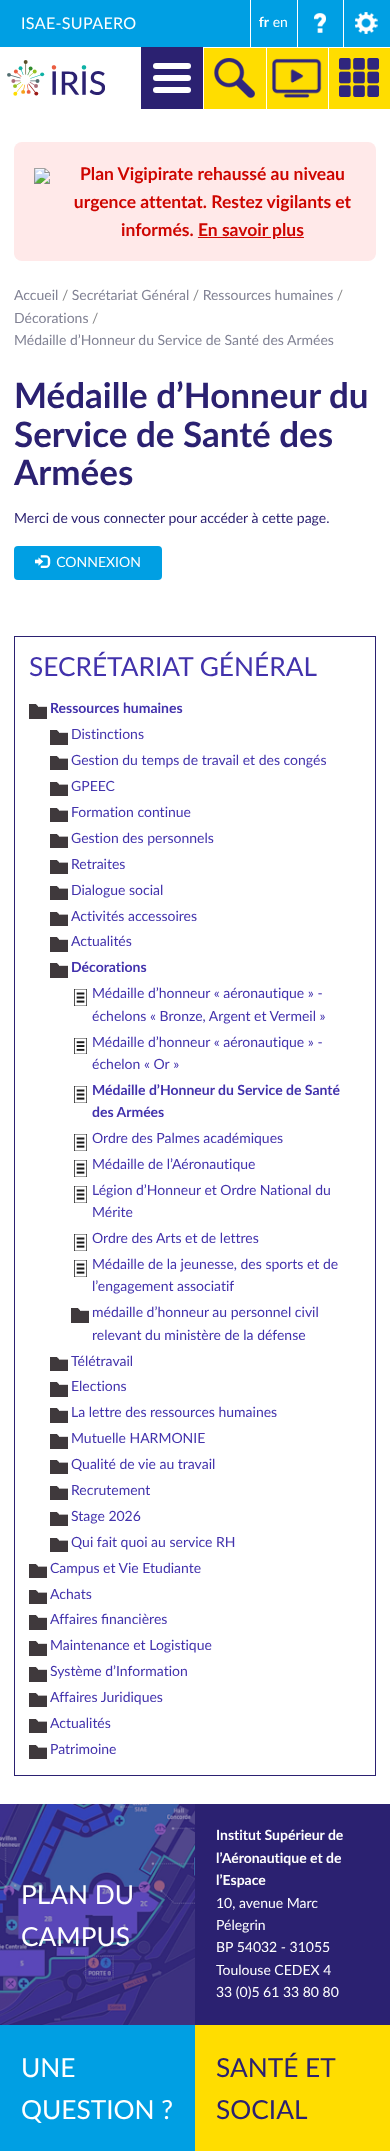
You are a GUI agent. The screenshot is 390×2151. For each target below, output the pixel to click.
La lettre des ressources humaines (174, 1412)
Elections (99, 1386)
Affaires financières (108, 1619)
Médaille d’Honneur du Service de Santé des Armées (216, 1101)
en (280, 22)
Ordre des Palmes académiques (187, 1138)
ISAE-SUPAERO (79, 23)
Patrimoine (83, 1749)
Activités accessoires (134, 916)
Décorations (51, 318)
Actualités (101, 941)
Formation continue (131, 812)
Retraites (98, 864)
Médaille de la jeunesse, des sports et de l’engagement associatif (215, 1275)
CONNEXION (95, 562)
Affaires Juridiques (106, 1697)
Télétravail (102, 1361)
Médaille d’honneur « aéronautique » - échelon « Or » (207, 1053)
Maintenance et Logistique (131, 1645)
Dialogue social (117, 890)
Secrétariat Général (131, 295)
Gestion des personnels (142, 838)
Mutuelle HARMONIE (138, 1438)
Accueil (36, 295)
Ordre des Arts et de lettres (175, 1238)
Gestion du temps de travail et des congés (198, 760)
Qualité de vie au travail (143, 1464)
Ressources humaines (268, 295)
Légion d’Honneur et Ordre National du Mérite (211, 1201)
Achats (71, 1594)
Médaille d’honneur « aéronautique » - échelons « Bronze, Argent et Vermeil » (209, 1004)
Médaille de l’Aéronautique (173, 1164)
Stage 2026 (106, 1516)
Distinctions (107, 734)
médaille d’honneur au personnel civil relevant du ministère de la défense (205, 1323)
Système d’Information (119, 1671)
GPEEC (93, 786)
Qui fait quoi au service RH (153, 1542)
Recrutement (110, 1490)
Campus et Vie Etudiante (125, 1568)
